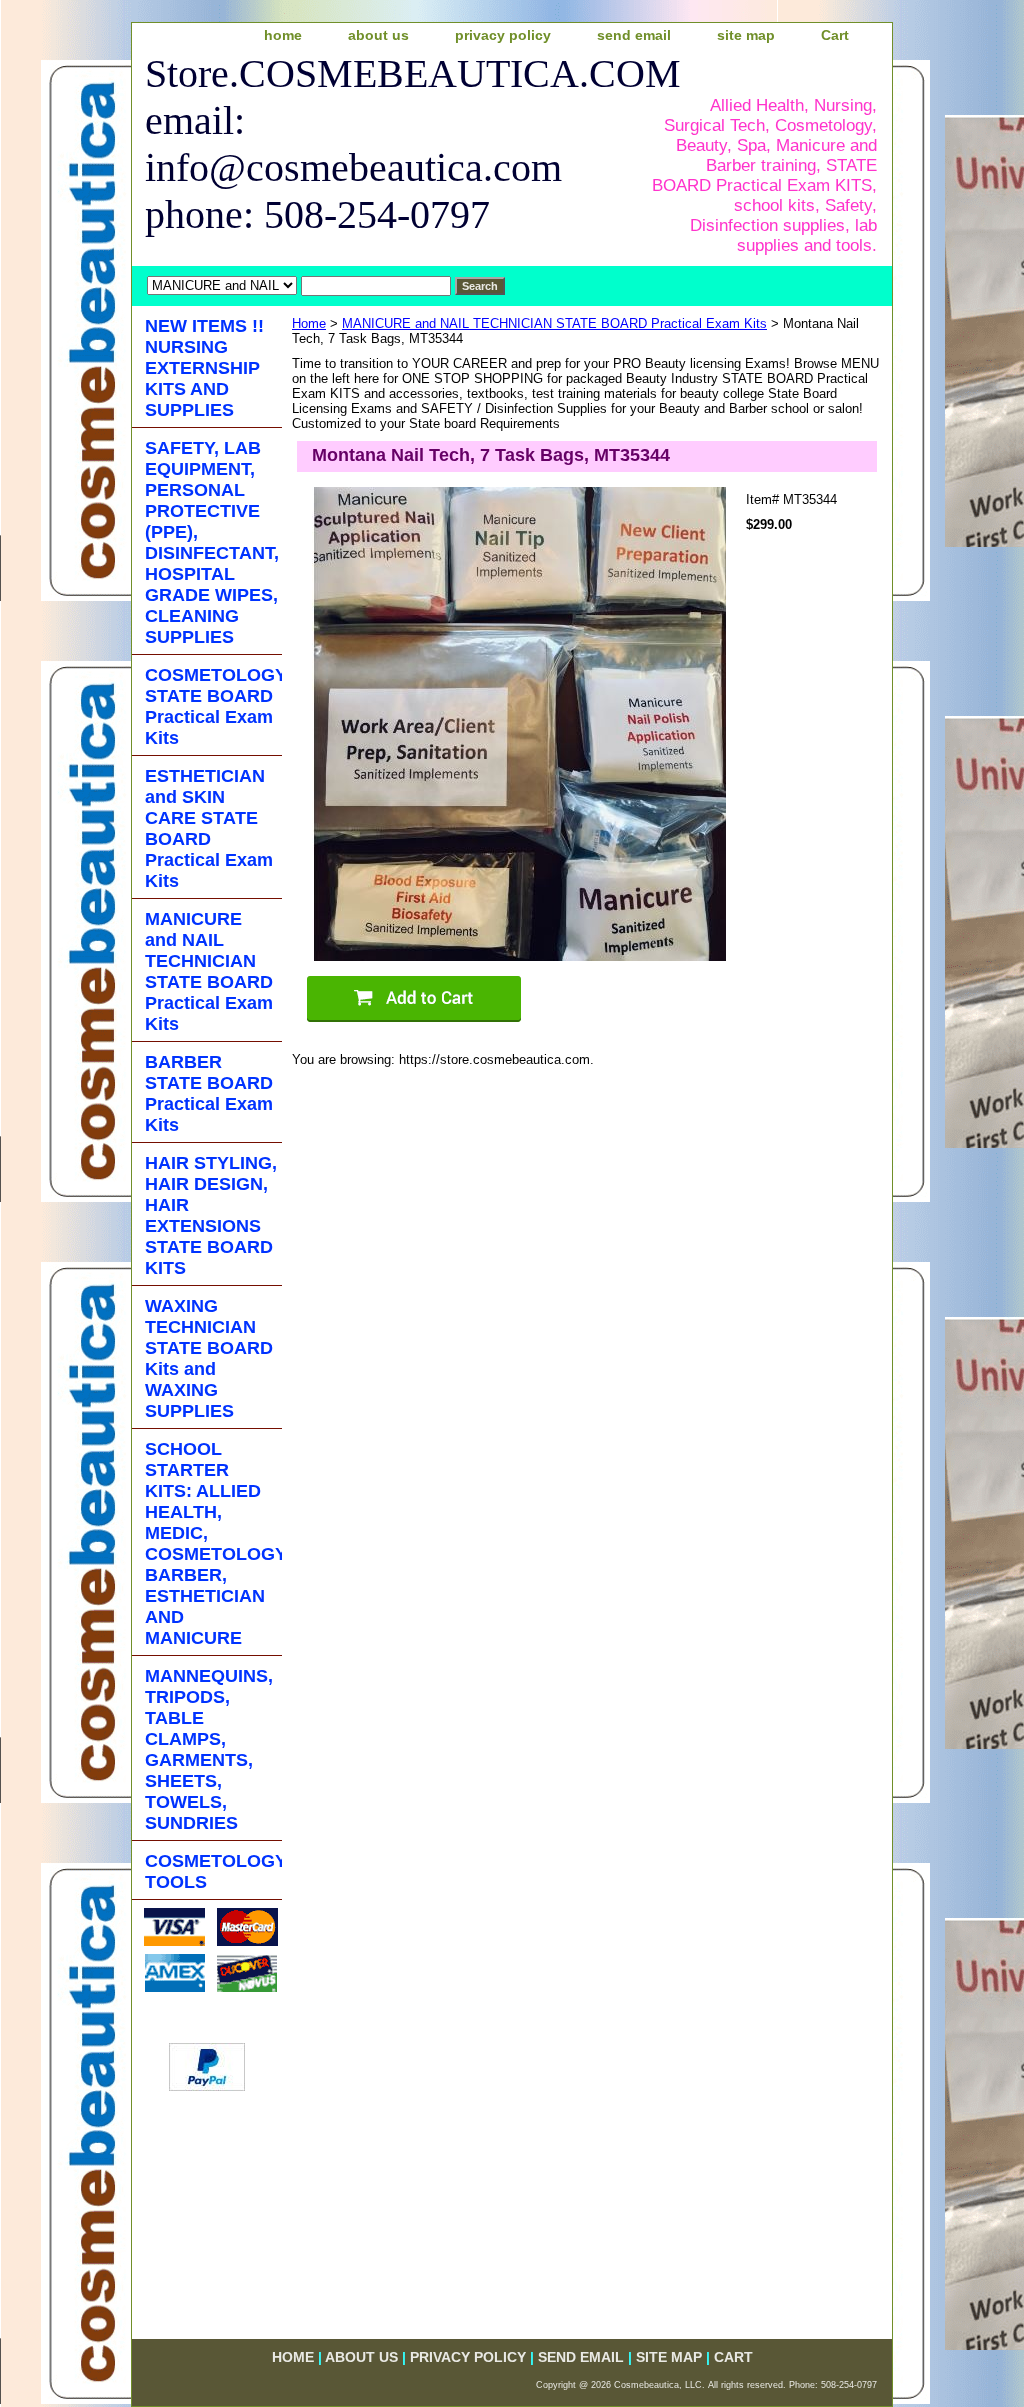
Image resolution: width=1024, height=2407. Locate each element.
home (283, 35)
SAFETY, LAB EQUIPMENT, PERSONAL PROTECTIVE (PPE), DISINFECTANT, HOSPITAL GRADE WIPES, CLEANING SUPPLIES (212, 542)
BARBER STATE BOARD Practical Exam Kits (209, 1093)
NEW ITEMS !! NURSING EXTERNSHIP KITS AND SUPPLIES (204, 368)
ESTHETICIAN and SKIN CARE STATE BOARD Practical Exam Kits (209, 828)
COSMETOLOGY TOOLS (213, 1871)
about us (378, 35)
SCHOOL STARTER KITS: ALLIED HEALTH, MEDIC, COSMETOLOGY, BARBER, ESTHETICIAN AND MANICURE (213, 1543)
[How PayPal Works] (207, 2086)
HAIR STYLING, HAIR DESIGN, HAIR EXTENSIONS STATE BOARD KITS (211, 1215)
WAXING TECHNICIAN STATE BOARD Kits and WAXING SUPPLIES (209, 1358)
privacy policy (503, 35)
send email (634, 35)
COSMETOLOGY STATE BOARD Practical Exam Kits (213, 706)
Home (309, 323)
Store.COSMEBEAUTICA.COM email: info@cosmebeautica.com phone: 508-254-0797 (388, 144)
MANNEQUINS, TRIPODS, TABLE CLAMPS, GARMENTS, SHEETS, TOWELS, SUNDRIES (209, 1749)
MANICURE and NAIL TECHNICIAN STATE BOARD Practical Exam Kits (554, 323)
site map (746, 35)
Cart (835, 35)
